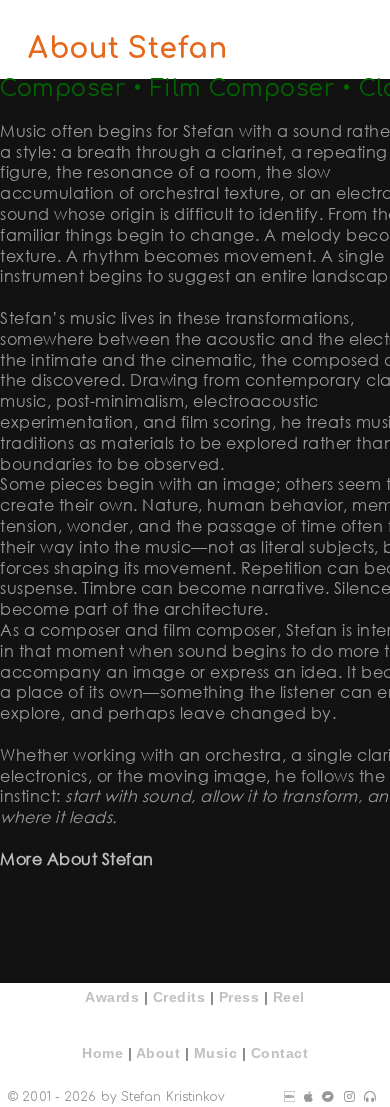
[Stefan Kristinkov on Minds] (349, 1097)
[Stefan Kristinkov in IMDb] (289, 1097)
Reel (289, 997)
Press (239, 997)
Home (102, 1053)
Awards (112, 997)
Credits (179, 997)
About (158, 1053)
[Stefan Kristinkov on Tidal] (370, 1097)
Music (216, 1053)
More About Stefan (77, 858)
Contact (280, 1053)
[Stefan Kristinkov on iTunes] (308, 1097)
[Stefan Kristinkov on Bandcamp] (328, 1097)
